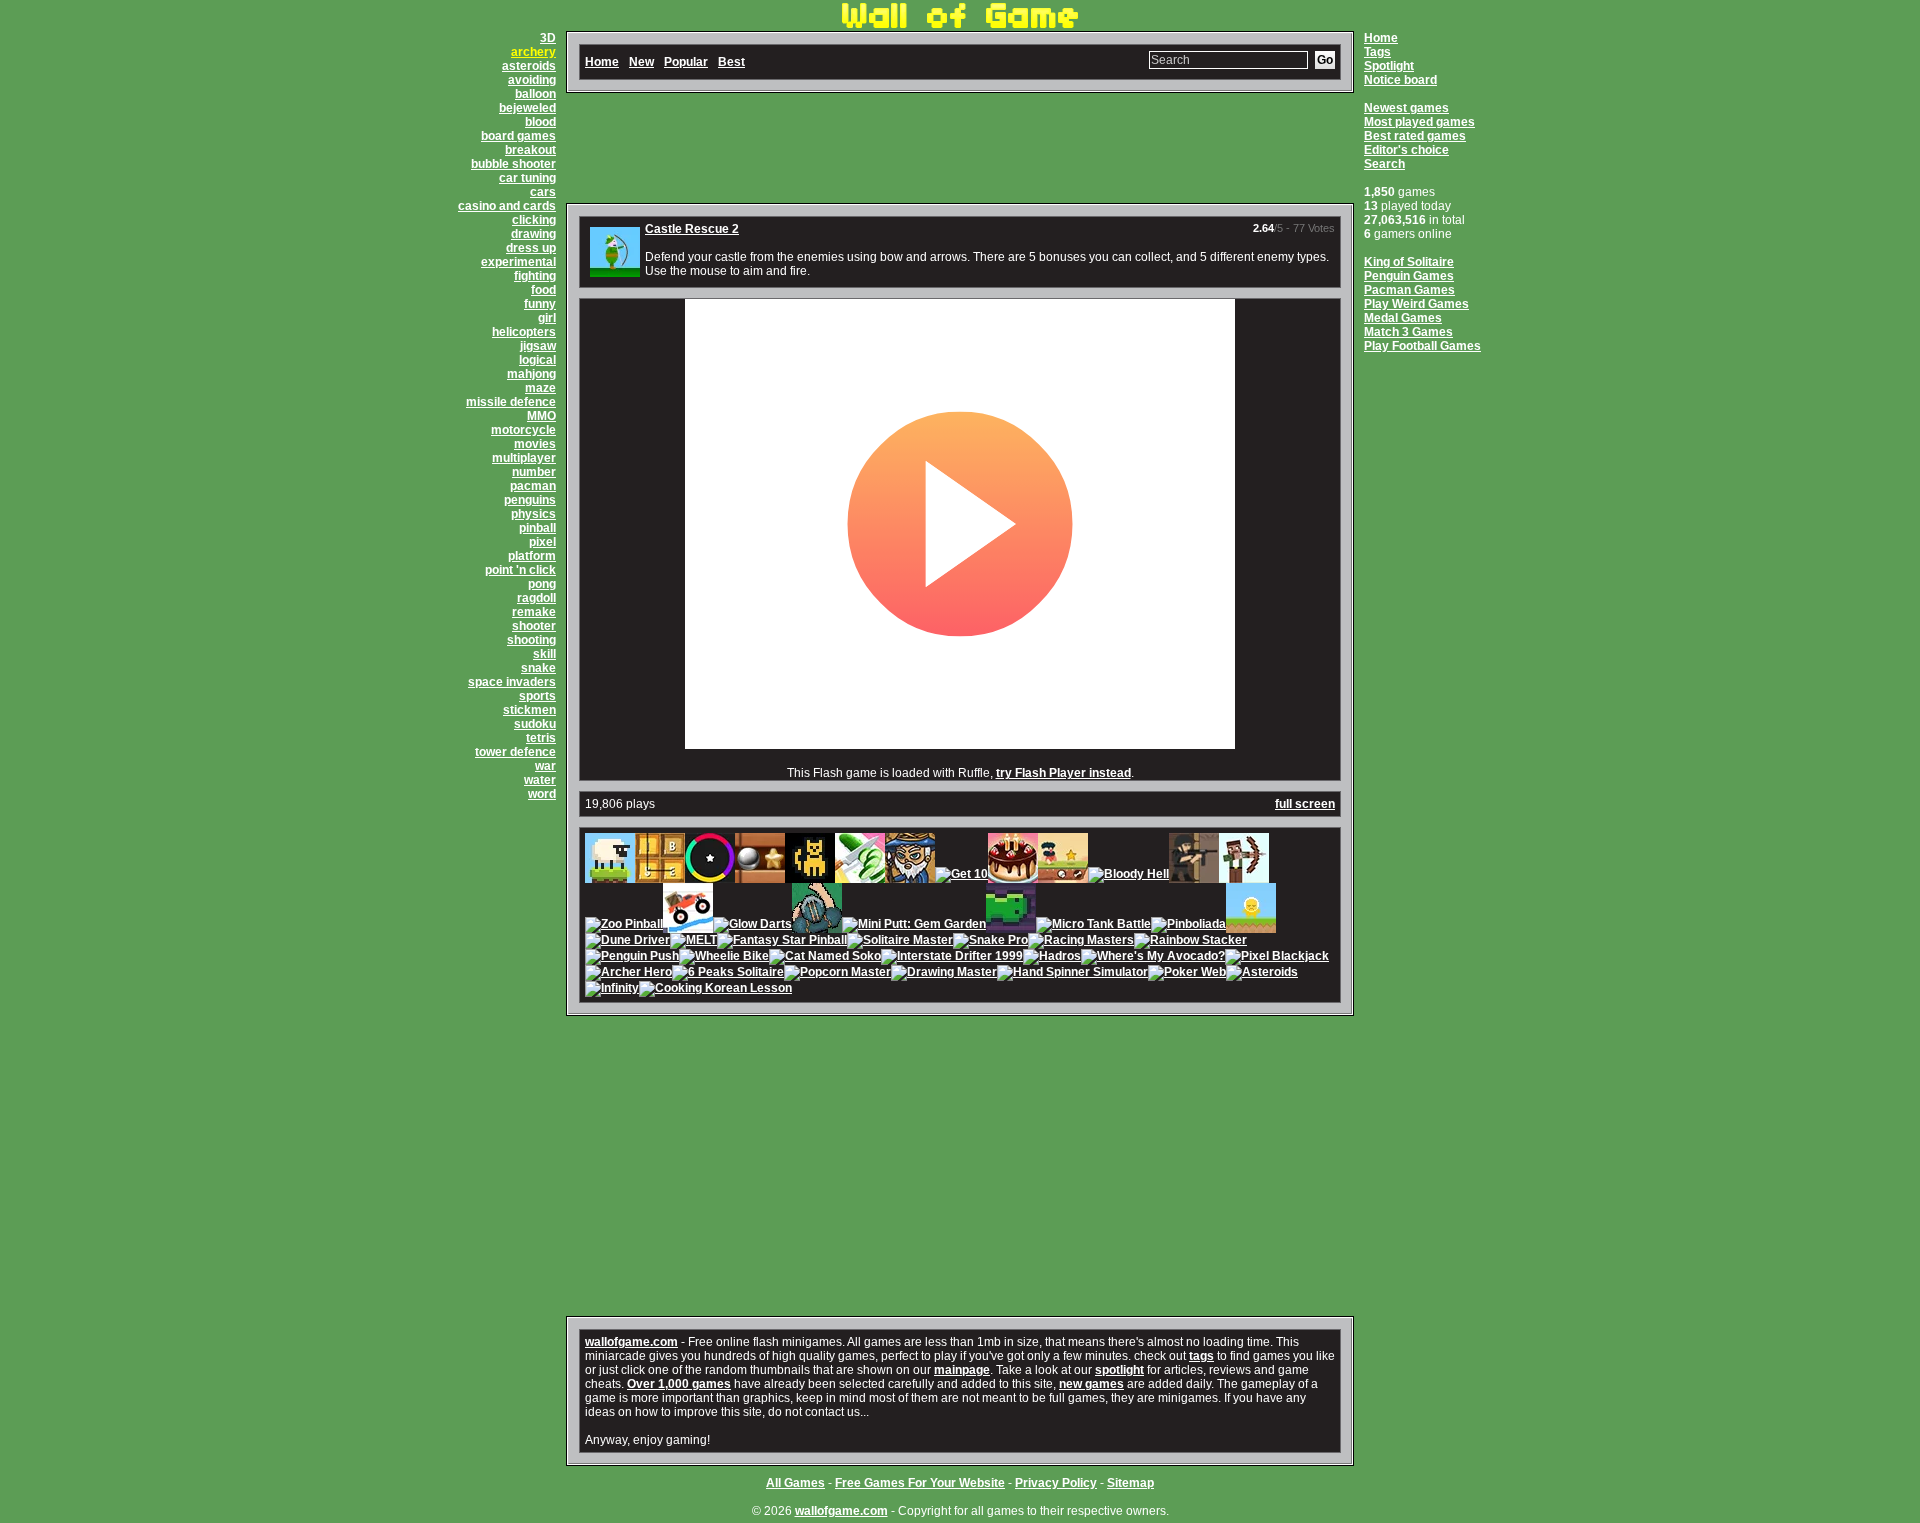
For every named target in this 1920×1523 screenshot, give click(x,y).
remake (534, 612)
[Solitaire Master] (900, 942)
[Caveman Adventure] (1063, 876)
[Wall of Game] (960, 24)
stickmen (529, 710)
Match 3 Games (1408, 332)
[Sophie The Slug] (1011, 926)
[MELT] (693, 942)
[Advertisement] (960, 148)
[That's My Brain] (817, 926)
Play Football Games (1422, 346)
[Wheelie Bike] (724, 958)
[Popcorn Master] (837, 974)
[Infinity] (612, 990)
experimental (518, 262)
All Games (795, 1483)
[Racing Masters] (1081, 942)
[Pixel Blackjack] (1277, 958)
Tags (1377, 52)
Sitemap (1130, 1483)
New (641, 62)
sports (537, 696)
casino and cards (507, 206)
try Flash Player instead (1063, 773)
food (543, 290)
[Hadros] (1052, 958)
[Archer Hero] (628, 974)
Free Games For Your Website (920, 1483)
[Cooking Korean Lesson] (715, 990)
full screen (1305, 804)
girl (547, 318)
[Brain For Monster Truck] (688, 926)
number (534, 472)
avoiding (532, 80)
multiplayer (524, 458)
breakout (530, 150)
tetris (541, 738)
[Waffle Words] (660, 876)
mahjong (531, 374)
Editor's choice (1406, 150)
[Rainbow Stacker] (1190, 942)
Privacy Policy (1056, 1483)
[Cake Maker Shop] (1013, 876)
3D (548, 38)
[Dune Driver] (627, 942)
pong (542, 584)
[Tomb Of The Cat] (810, 876)
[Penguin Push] (632, 958)
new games (1091, 1384)
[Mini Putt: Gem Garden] (914, 926)
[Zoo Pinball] (624, 926)
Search (1384, 164)
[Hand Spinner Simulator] (1072, 974)
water (540, 780)
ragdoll (536, 598)
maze (540, 388)
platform (532, 556)
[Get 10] (961, 876)
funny (540, 304)
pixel (542, 542)
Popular (686, 62)
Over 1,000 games (679, 1384)
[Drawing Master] (944, 974)
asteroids (529, 66)
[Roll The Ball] (760, 876)
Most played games (1419, 122)
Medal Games (1403, 318)
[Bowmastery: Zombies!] (1244, 876)
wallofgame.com (631, 1342)
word (542, 794)
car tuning (527, 178)
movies (535, 444)
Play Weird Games (1416, 304)
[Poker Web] (1187, 974)
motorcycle (523, 430)
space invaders (512, 682)
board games (518, 136)
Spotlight (1389, 66)
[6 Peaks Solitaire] (728, 974)
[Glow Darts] (752, 926)
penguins (530, 500)
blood (540, 122)
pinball (537, 528)
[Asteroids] (1262, 974)
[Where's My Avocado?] (1153, 958)
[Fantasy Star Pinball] (782, 942)
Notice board (1400, 80)
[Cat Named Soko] (825, 958)
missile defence (511, 402)
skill (544, 654)
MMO (541, 416)
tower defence (515, 752)
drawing (533, 234)
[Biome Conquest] (910, 876)
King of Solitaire (1409, 262)
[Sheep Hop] (610, 876)
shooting (531, 640)
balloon (535, 94)
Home (1381, 38)
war (545, 766)
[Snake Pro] (990, 942)
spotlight (1119, 1370)
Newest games (1406, 108)
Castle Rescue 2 (692, 229)
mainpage (962, 1370)
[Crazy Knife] (860, 876)
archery (533, 52)
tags (1201, 1356)
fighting (535, 276)
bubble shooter (513, 164)
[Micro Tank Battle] (1093, 926)
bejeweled (527, 108)
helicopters (524, 332)
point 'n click (520, 570)
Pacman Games (1409, 290)
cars (543, 192)
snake (538, 668)
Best (731, 62)
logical (537, 360)
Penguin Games (1409, 276)
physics (533, 514)
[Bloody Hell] (1128, 876)
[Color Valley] (710, 876)
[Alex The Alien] (1251, 926)
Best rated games (1415, 136)
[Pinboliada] (1188, 926)
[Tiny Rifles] (1194, 876)
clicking (534, 220)
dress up (531, 248)
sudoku (535, 724)
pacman (533, 486)
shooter (534, 626)
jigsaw (538, 346)
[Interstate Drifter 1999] (952, 958)
